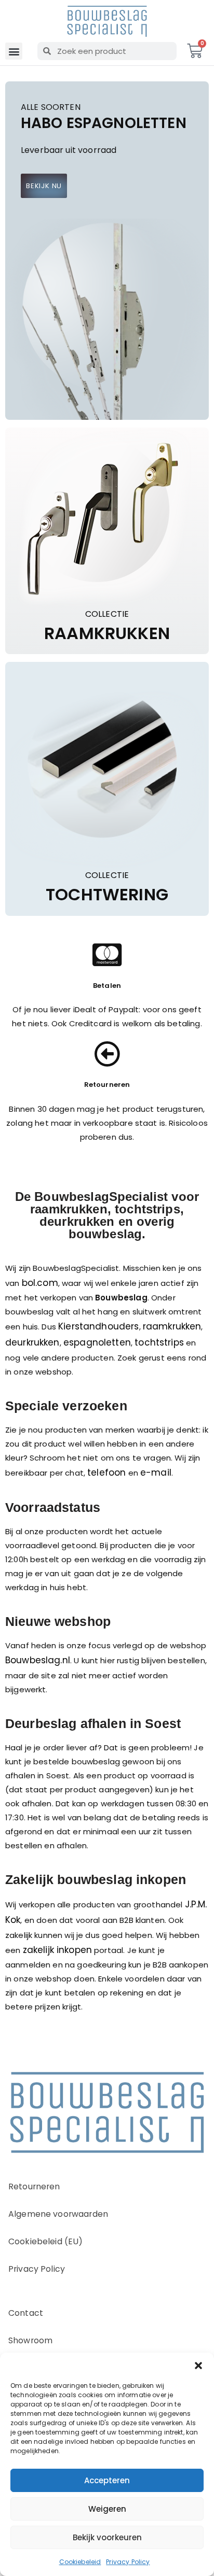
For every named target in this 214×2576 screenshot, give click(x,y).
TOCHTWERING (107, 895)
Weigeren (107, 2509)
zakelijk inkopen (57, 1950)
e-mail (156, 1473)
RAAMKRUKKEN (107, 633)
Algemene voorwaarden (58, 2214)
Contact (26, 2313)
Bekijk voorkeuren (107, 2537)
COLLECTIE (107, 614)
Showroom (30, 2340)
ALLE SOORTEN (51, 108)
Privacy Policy (128, 2562)
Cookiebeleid (80, 2562)
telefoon (106, 1473)
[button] (198, 2366)
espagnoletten (97, 1342)
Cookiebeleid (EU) (46, 2241)
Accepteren (107, 2480)
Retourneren (34, 2186)
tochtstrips (159, 1342)
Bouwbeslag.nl (38, 1660)
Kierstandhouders (98, 1326)
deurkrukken (32, 1342)
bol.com (40, 1283)
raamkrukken (172, 1326)
